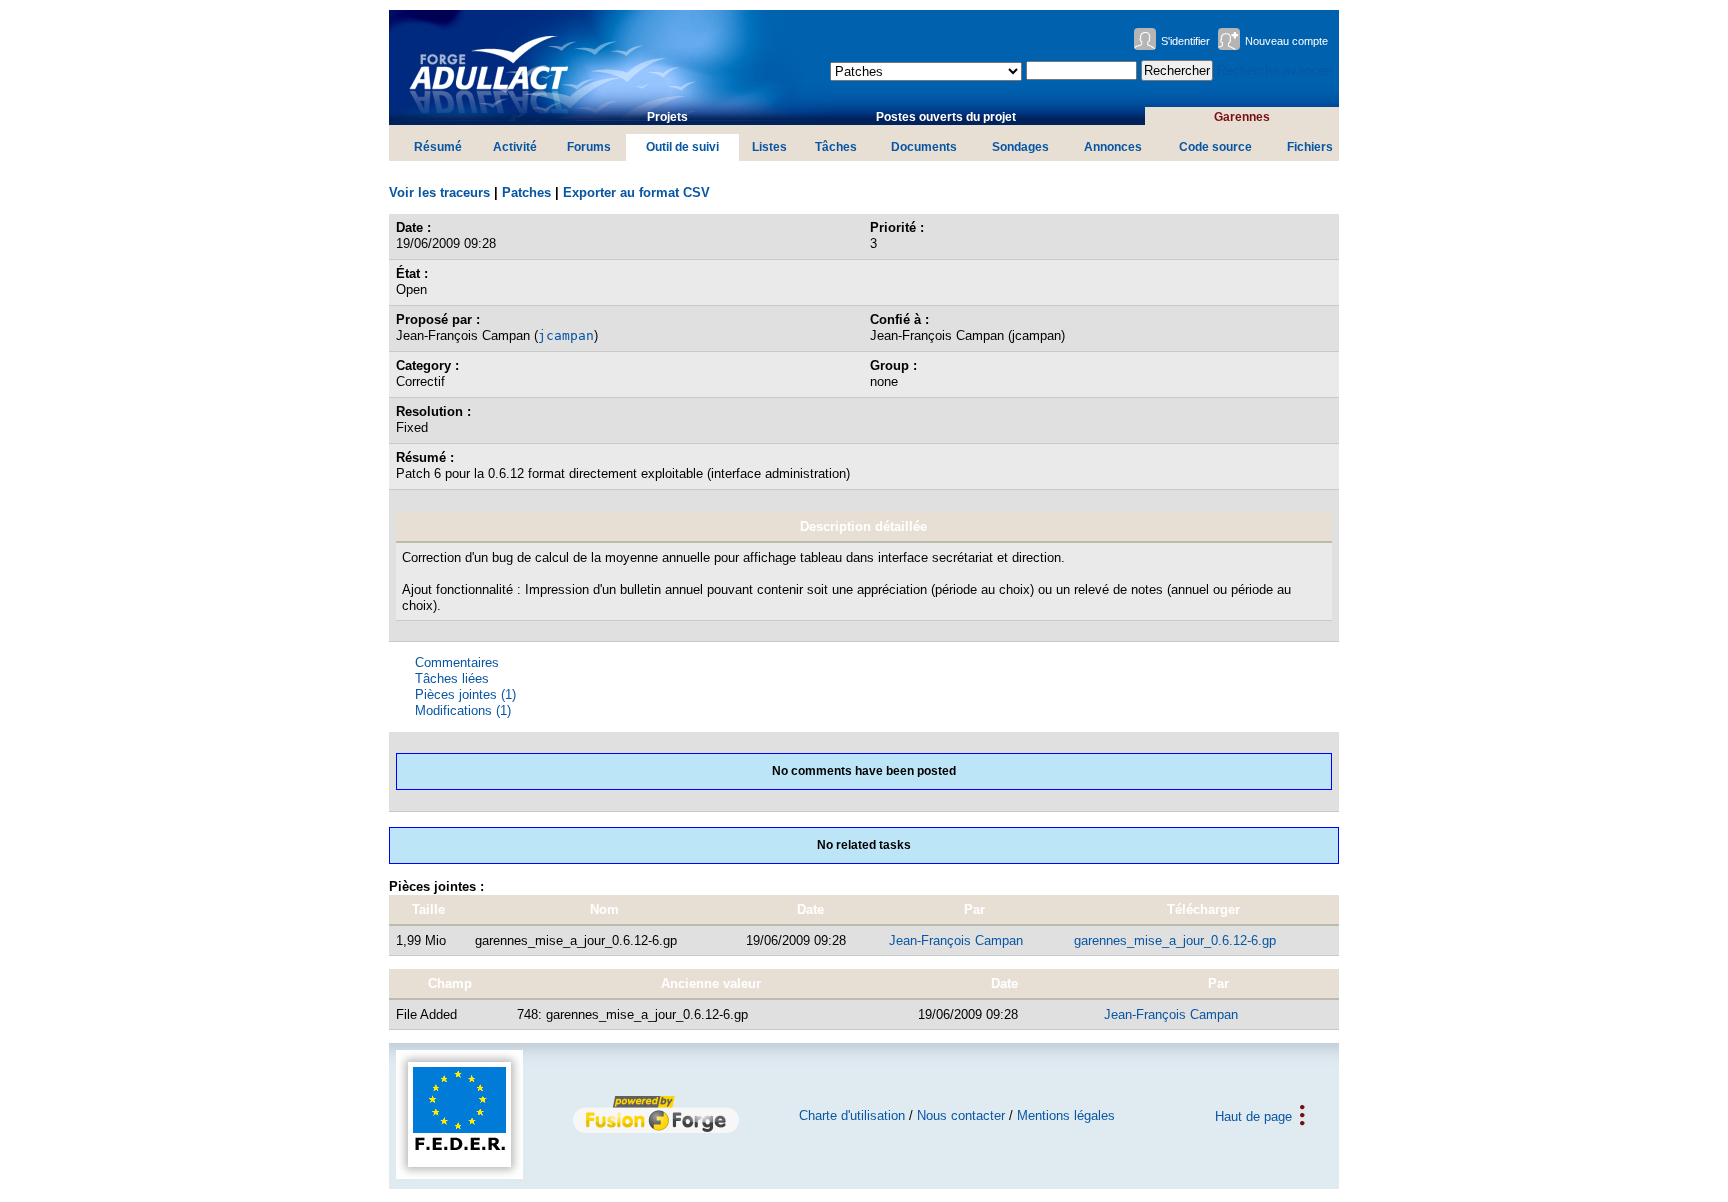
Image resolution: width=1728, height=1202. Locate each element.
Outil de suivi (682, 147)
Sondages (1020, 147)
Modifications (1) (463, 710)
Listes (769, 147)
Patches (526, 192)
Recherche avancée (1274, 70)
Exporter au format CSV (636, 192)
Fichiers (1310, 147)
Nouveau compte (1286, 41)
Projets (667, 117)
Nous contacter (961, 1115)
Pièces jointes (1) (465, 694)
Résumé (438, 147)
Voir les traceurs (439, 192)
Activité (515, 147)
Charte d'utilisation (852, 1115)
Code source (1215, 147)
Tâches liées (452, 678)
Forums (589, 147)
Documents (924, 147)
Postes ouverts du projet (946, 117)
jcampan (566, 335)
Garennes (1242, 117)
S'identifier (1185, 41)
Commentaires (457, 662)
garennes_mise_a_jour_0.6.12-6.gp (1175, 940)
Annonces (1113, 147)
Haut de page (1253, 1115)
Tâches (836, 147)
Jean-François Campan (956, 940)
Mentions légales (1066, 1115)
